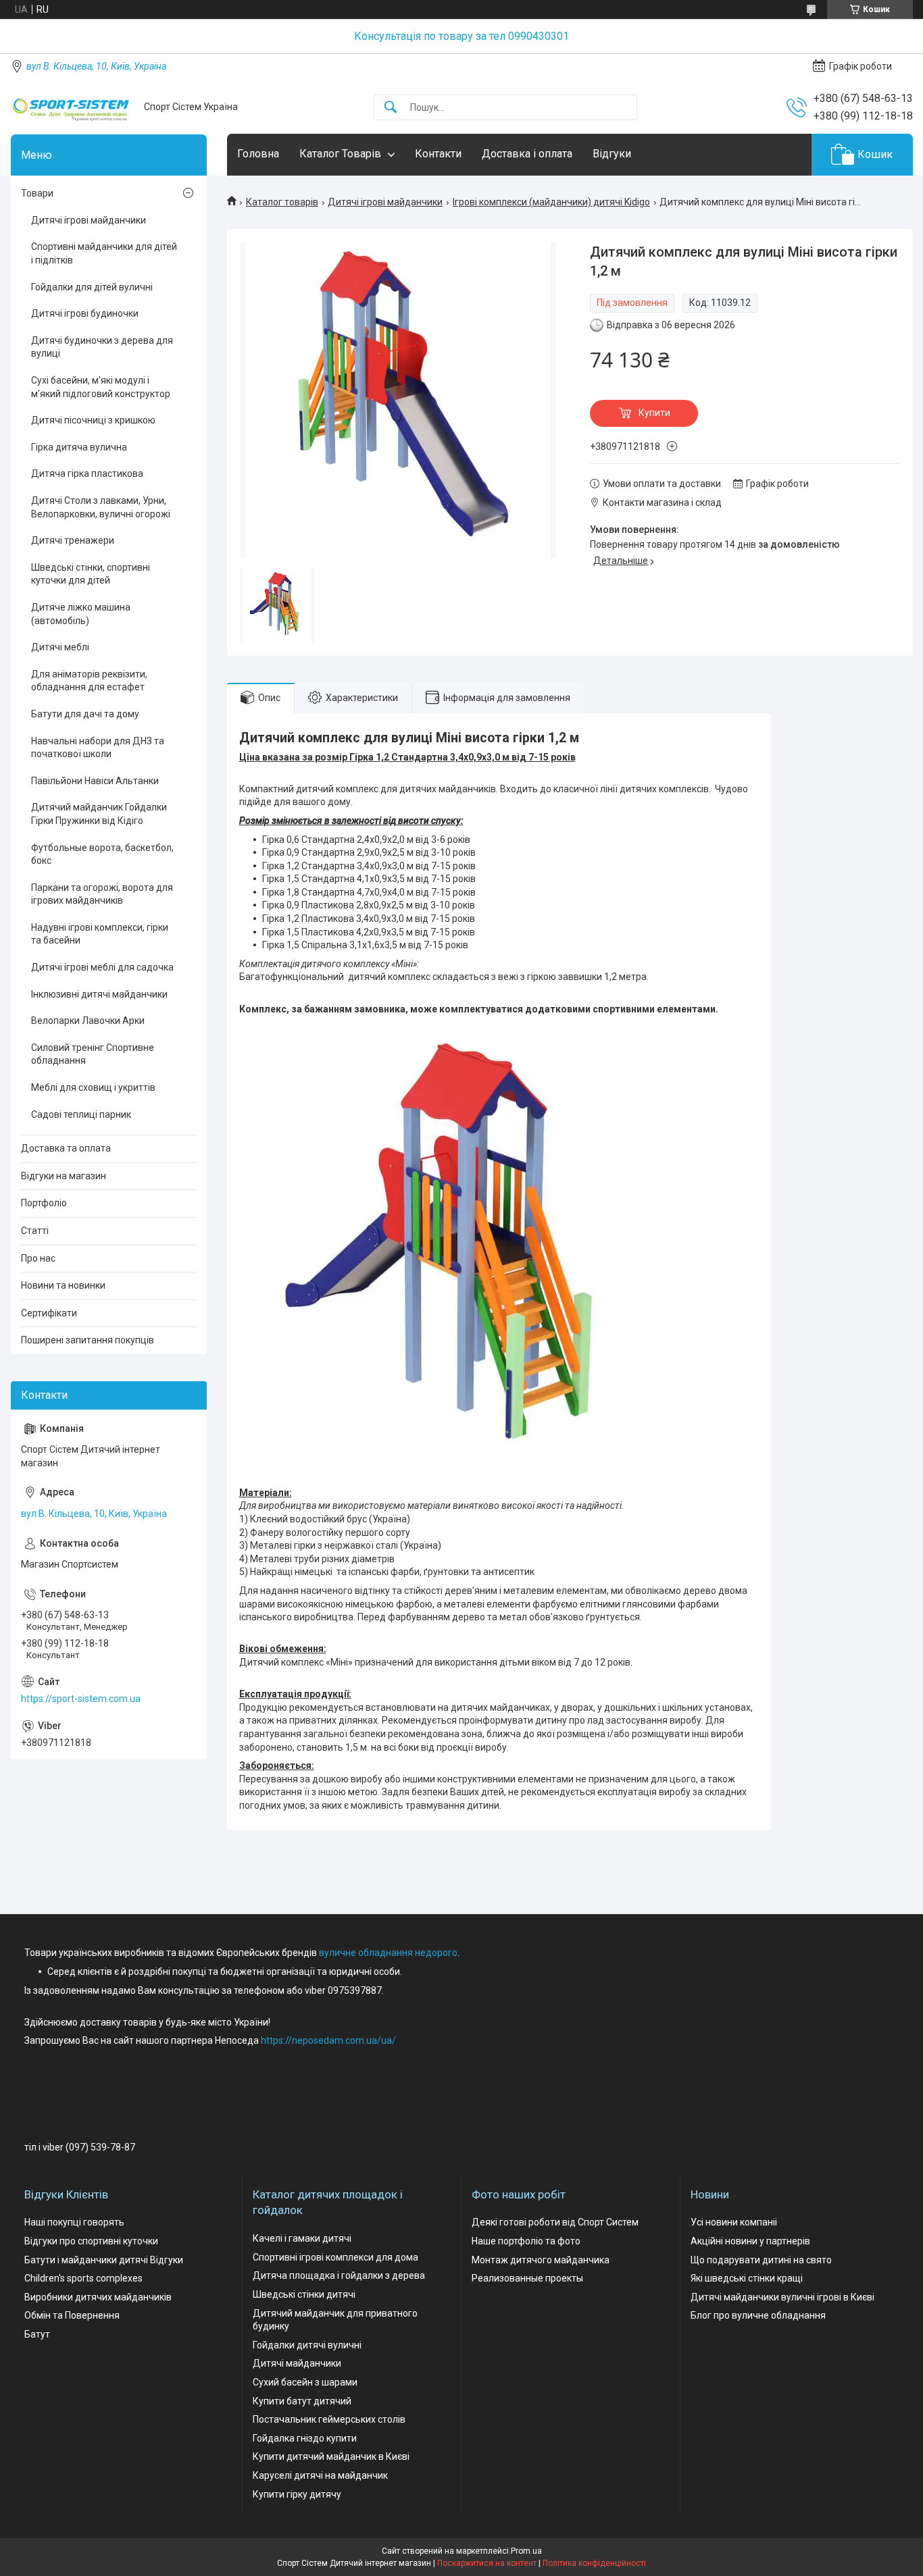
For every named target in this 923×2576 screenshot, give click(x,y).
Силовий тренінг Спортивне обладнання (93, 1054)
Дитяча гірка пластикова (87, 473)
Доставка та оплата (66, 1148)
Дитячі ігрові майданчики (385, 202)
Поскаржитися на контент (487, 2563)
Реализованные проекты (527, 2278)
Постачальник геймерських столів (329, 2419)
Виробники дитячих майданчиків (98, 2297)
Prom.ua (526, 2551)
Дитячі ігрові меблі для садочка (102, 967)
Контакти (438, 154)
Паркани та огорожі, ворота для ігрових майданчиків (102, 894)
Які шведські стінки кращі (747, 2278)
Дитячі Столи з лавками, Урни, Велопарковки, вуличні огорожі (101, 507)
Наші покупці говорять (74, 2222)
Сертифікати (49, 1313)
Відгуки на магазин (64, 1176)
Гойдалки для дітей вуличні (92, 287)
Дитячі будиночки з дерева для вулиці (102, 347)
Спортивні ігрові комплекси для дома (335, 2257)
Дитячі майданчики (297, 2363)
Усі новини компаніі (734, 2222)
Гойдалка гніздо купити (305, 2438)
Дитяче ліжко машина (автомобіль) (81, 614)
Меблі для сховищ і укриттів (93, 1087)
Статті (35, 1231)
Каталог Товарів (340, 154)
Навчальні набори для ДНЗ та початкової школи (98, 748)
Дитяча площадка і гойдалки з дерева (339, 2275)
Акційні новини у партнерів (750, 2241)
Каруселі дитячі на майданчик (320, 2475)
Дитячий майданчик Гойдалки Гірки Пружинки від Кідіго (99, 814)
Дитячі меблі (60, 647)
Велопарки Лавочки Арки (88, 1021)
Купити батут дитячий (302, 2401)
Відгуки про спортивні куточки (91, 2241)
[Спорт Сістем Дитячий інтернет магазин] (72, 107)
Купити (654, 413)
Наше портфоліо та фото (526, 2241)
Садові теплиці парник (81, 1114)
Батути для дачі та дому (85, 714)
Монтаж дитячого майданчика (541, 2260)
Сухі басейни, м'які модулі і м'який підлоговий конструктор (101, 387)
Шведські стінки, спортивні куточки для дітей (91, 574)
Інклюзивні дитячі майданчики (99, 994)
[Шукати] (391, 108)
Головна (258, 154)
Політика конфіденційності (594, 2563)
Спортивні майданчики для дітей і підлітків (104, 253)
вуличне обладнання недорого (388, 1953)
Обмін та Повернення (72, 2315)
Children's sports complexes (83, 2278)
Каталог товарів (282, 202)
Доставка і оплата (527, 154)
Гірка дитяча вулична (79, 447)
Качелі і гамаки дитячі (302, 2238)
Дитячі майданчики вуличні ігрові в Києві (782, 2297)
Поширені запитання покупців (88, 1340)
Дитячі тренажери (73, 540)
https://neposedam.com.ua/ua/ (328, 2040)
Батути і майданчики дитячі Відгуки (104, 2260)
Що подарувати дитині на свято (761, 2260)
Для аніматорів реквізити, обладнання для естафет (89, 681)
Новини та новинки (63, 1285)
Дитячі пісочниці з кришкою (93, 420)
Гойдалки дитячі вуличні (307, 2345)
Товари (37, 193)
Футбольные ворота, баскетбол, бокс (102, 854)
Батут (37, 2334)
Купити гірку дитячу (297, 2494)
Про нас (38, 1258)
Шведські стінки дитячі (304, 2294)
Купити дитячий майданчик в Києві (331, 2456)
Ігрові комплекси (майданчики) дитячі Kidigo (551, 202)
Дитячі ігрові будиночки (85, 313)
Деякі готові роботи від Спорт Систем (555, 2222)
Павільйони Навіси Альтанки (95, 781)
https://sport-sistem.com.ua (81, 1699)
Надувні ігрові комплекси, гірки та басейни (100, 934)
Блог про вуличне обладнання (758, 2315)
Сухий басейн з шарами (305, 2382)
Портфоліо (44, 1203)
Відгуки (612, 154)
